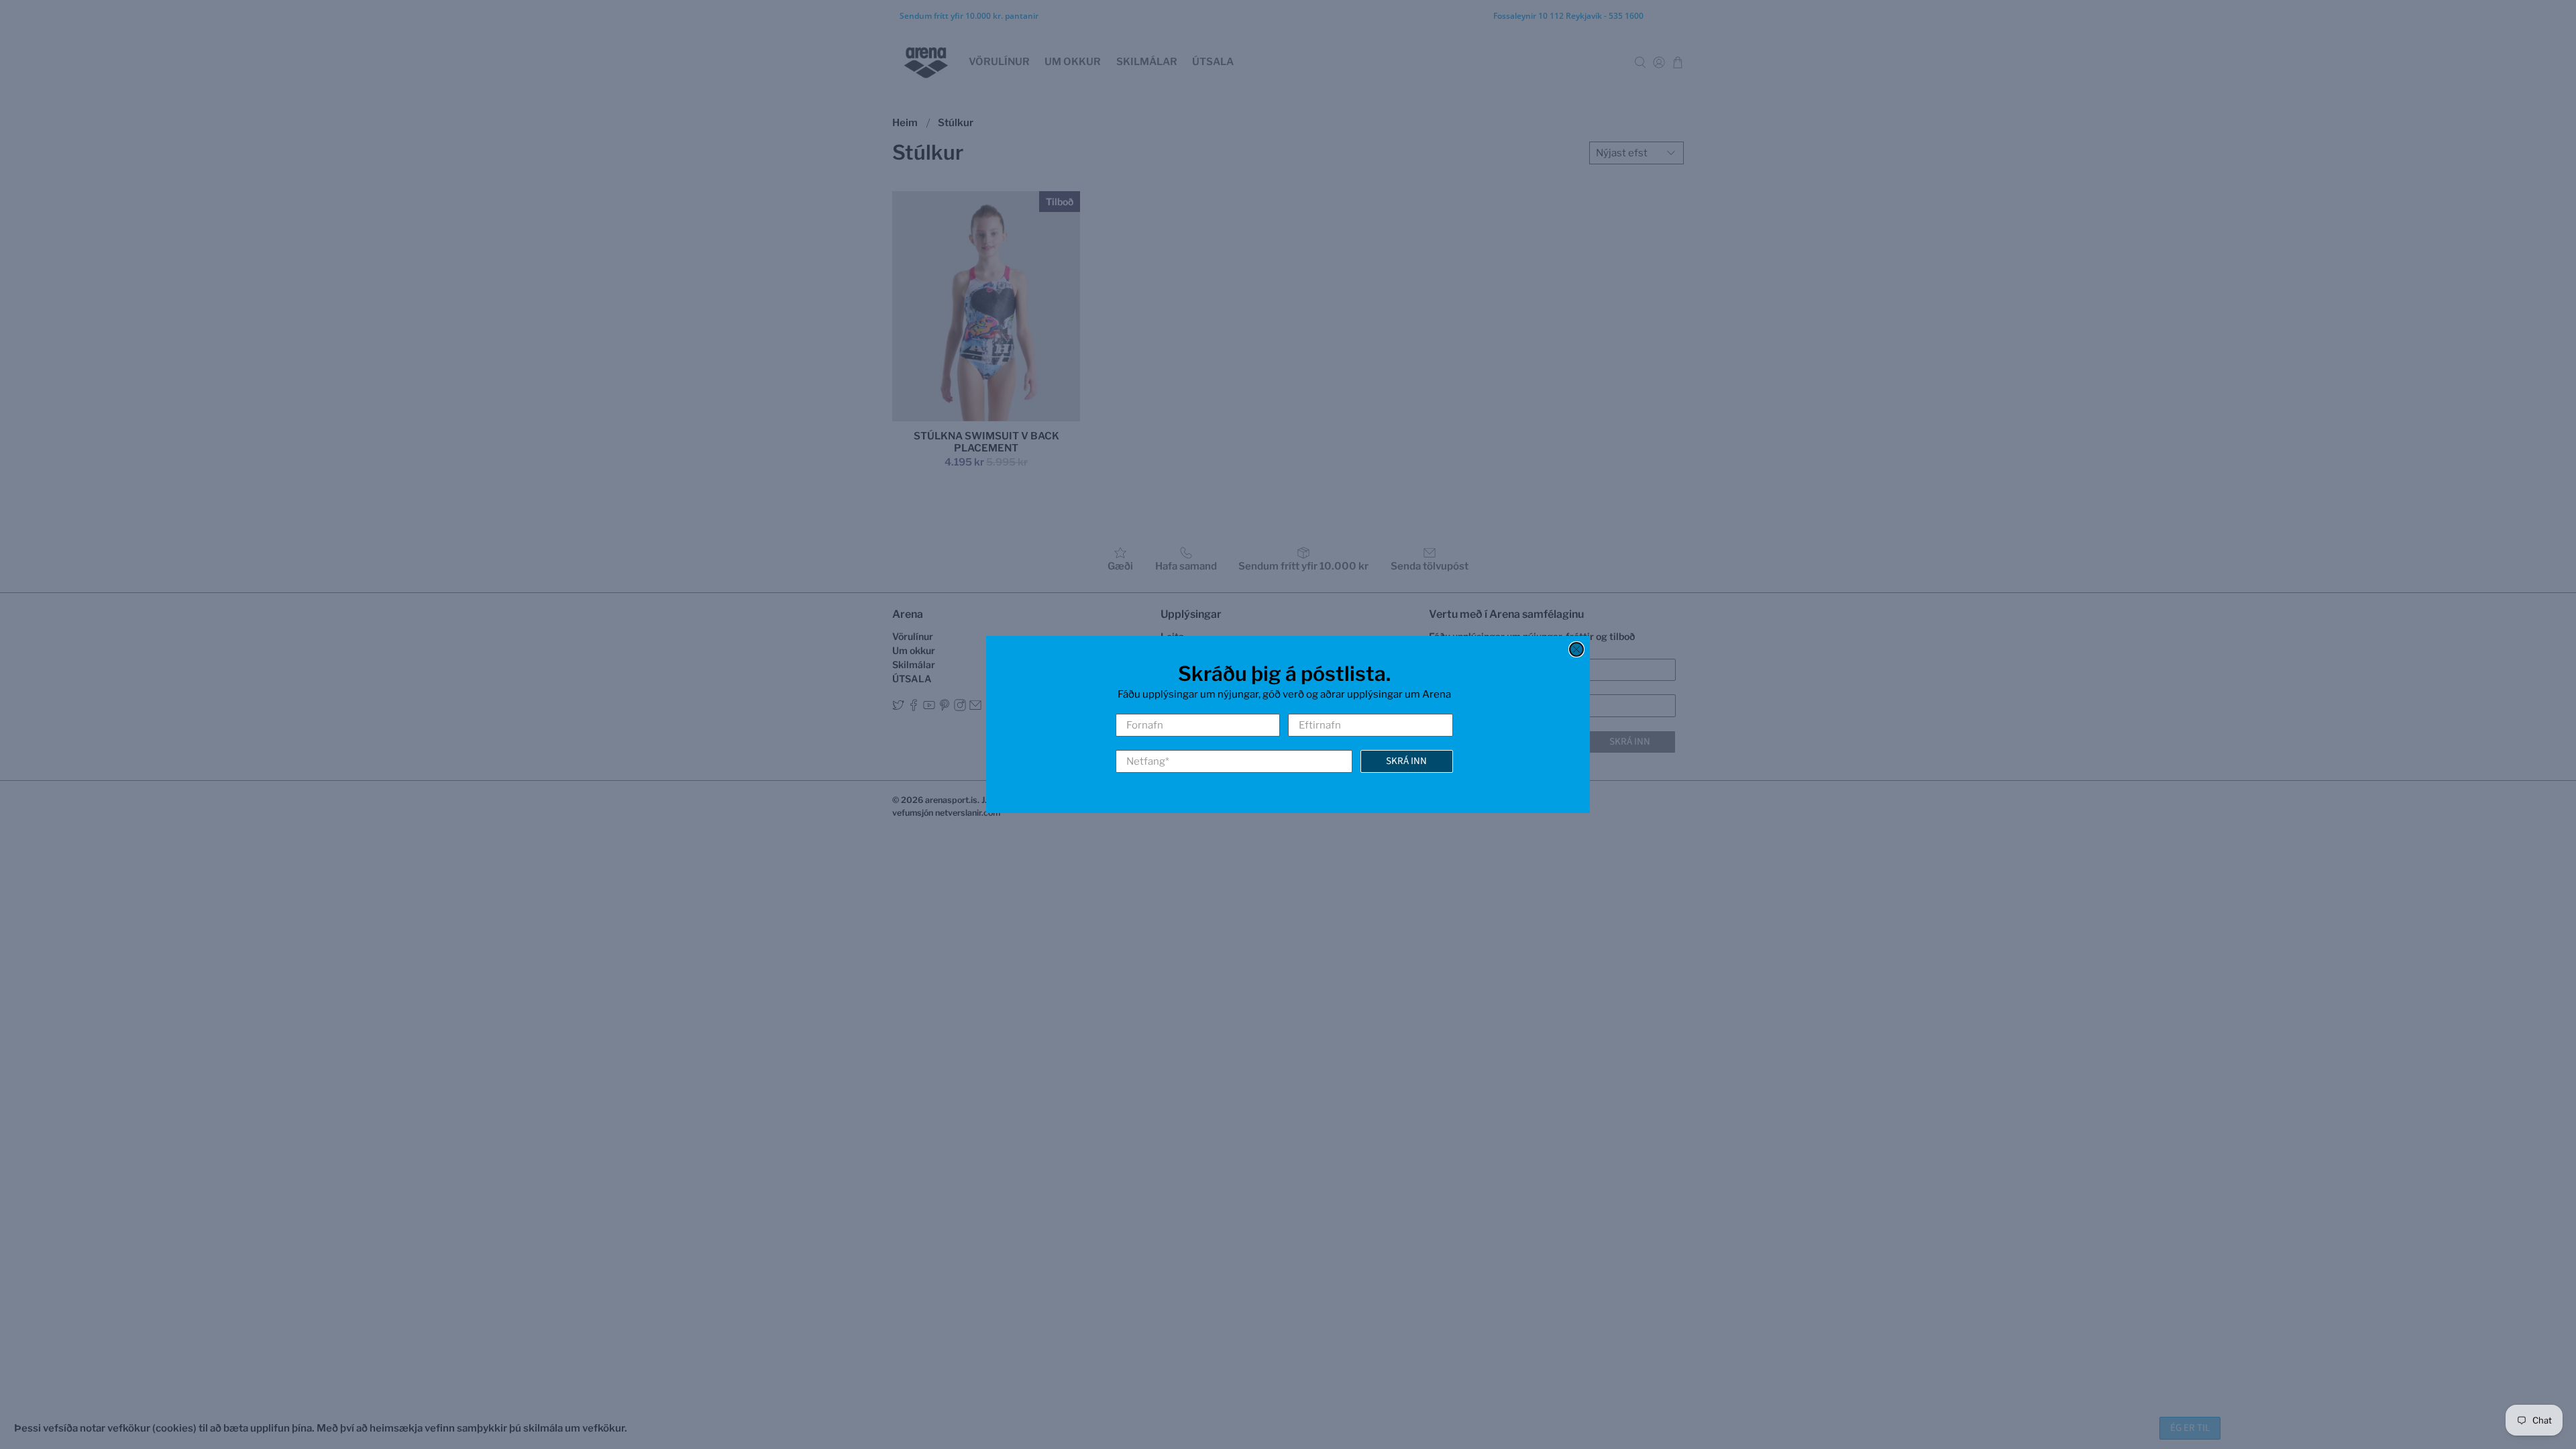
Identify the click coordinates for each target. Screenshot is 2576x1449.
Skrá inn (1406, 761)
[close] (1576, 649)
